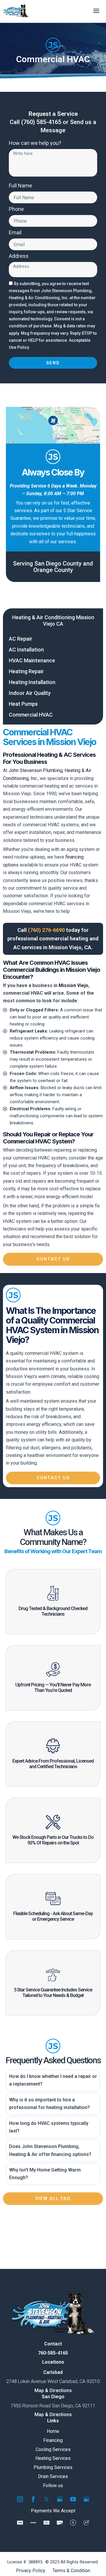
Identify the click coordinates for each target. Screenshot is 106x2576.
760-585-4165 (53, 2353)
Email (15, 233)
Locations (53, 2362)
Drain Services (53, 2476)
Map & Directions (53, 2390)
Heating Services (53, 2458)
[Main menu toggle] (96, 11)
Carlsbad (53, 2372)
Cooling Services (53, 2449)
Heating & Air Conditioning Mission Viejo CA (53, 621)
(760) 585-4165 (41, 122)
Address (19, 256)
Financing (53, 2440)
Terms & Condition (71, 2571)
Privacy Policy (31, 2571)
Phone (16, 209)
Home (53, 2431)
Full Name (20, 186)
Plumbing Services (53, 2467)
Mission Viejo (73, 985)
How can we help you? (35, 143)
